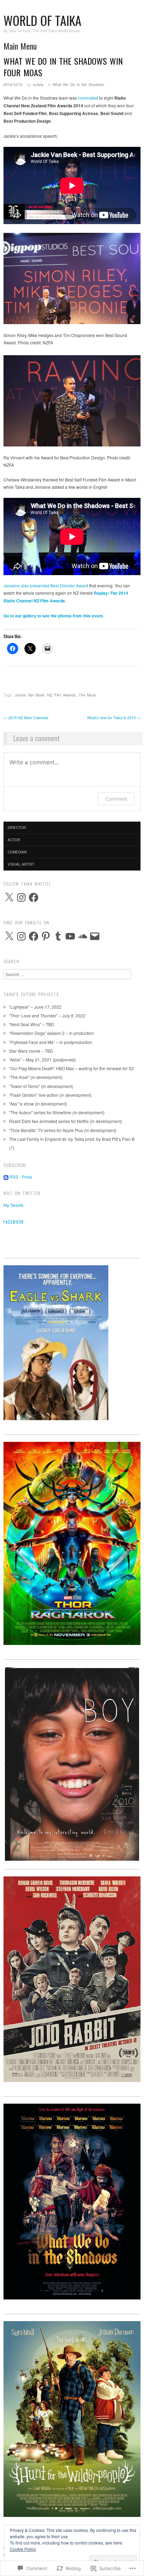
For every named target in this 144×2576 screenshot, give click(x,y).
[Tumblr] (58, 936)
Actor (14, 840)
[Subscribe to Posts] (6, 1177)
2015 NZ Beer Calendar (26, 717)
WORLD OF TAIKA (42, 20)
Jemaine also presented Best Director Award (46, 585)
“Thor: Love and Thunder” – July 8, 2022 (47, 1015)
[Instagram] (21, 897)
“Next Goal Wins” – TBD (32, 1024)
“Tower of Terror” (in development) (41, 1086)
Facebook (14, 1222)
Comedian (17, 852)
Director (17, 828)
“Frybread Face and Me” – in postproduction (51, 1042)
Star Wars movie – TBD (31, 1051)
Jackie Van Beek (30, 695)
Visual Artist (21, 864)
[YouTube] (70, 936)
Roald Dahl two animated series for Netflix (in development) (66, 1121)
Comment (116, 799)
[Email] (95, 936)
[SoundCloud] (82, 936)
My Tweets (13, 1205)
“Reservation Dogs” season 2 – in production (52, 1033)
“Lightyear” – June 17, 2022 (35, 1007)
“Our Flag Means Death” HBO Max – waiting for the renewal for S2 (71, 1068)
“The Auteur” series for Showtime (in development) (57, 1112)
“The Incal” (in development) (36, 1077)
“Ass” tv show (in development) (38, 1104)
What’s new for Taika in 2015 (114, 717)
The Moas (88, 695)
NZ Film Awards (62, 695)
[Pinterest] (46, 936)
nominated (88, 98)
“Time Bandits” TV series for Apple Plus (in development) (63, 1130)
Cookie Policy (23, 2549)
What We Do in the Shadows (78, 84)
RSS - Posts (21, 1177)
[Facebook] (34, 897)
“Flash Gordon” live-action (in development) (50, 1095)
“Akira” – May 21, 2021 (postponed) (42, 1060)
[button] (72, 278)
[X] (9, 897)
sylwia (38, 84)
